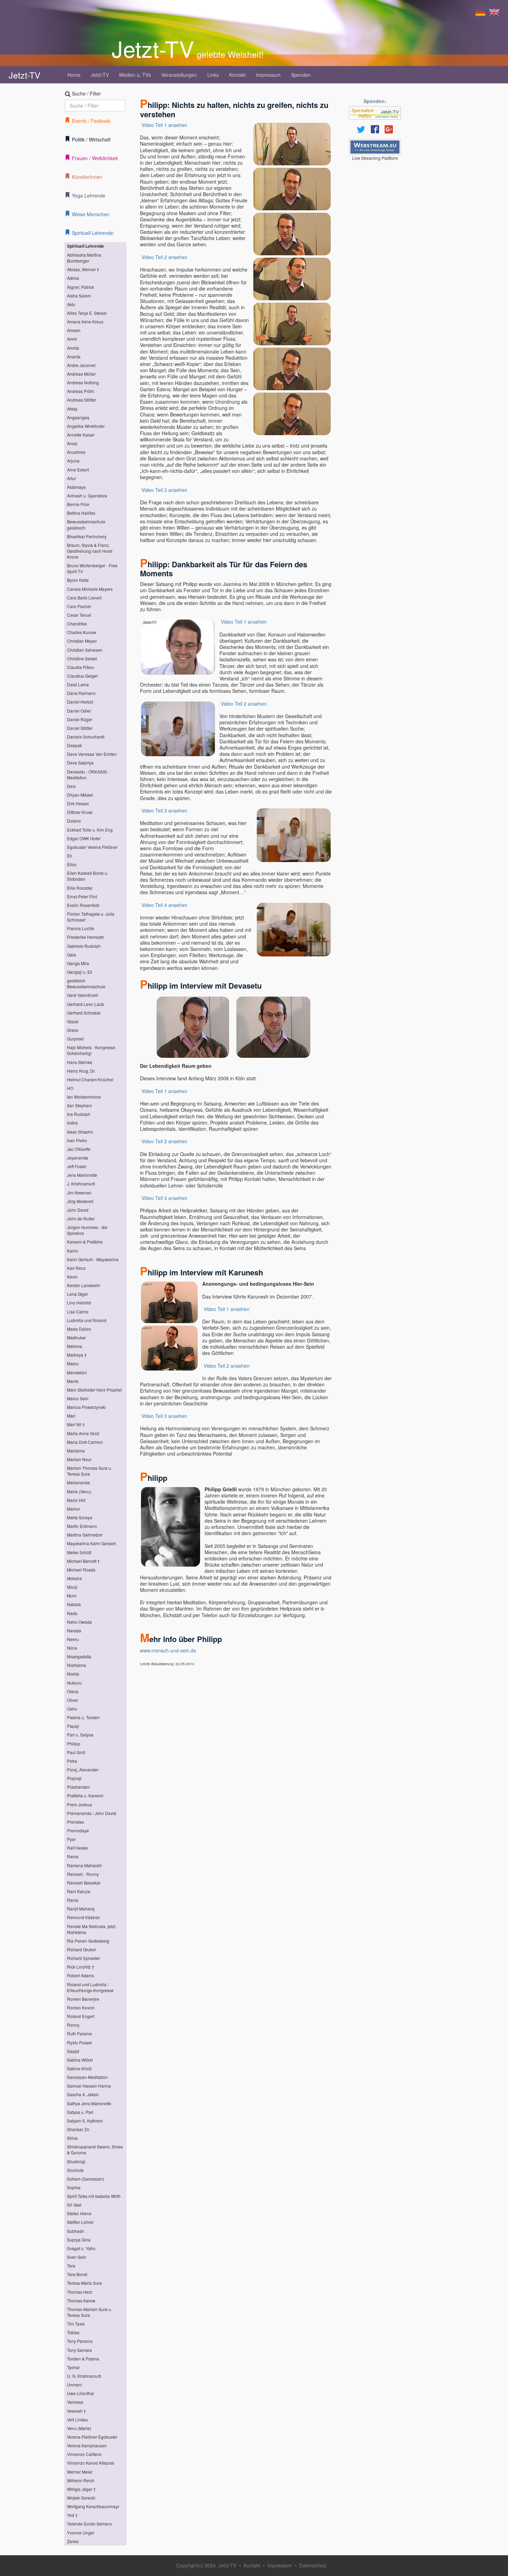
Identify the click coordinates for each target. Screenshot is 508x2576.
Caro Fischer (79, 606)
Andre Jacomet (81, 365)
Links (213, 75)
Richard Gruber (82, 1949)
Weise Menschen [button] (91, 214)
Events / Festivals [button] (91, 121)
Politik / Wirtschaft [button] (91, 139)
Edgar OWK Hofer (84, 838)
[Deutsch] (480, 12)
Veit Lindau (78, 2419)
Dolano (74, 821)
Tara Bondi (77, 2274)
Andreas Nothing (83, 382)
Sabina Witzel (80, 2060)
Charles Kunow (82, 632)
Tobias (73, 2332)
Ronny (73, 2025)
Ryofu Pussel (79, 2042)
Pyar (71, 1839)
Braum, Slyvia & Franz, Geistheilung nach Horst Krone (90, 551)
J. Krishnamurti (81, 1184)
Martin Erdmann (82, 1526)
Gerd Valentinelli (83, 995)
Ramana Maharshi (84, 1865)
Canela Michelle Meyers (90, 589)
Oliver (73, 1700)
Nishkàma (77, 1665)
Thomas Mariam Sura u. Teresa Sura (90, 2312)
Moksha (74, 1578)
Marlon (74, 1509)
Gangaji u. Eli (80, 972)
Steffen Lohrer (80, 2222)
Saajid (73, 2051)
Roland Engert (81, 2016)
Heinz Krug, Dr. (81, 1071)
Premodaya (78, 1830)
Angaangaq (78, 417)
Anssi (72, 443)
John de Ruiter (81, 1218)
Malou (73, 1363)
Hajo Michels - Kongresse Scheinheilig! (91, 1050)
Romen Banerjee (83, 1999)
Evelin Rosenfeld (83, 905)
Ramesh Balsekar (84, 1883)
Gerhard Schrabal (84, 1013)
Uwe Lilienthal (81, 2393)
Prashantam (78, 1787)
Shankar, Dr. (78, 2129)
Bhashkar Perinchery (87, 536)
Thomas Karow (81, 2300)
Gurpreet (75, 1039)
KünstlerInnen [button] (87, 177)
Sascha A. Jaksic (83, 2094)
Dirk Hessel (78, 803)
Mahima (75, 1346)
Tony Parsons (80, 2341)
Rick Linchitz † (81, 1967)
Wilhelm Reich (81, 2480)
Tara (71, 2266)
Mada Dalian (79, 1329)
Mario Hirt (76, 1500)
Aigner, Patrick (81, 287)
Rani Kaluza (79, 1891)
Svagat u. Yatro (81, 2248)
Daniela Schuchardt (86, 737)
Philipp (74, 1744)
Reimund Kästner (83, 1917)
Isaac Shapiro (80, 1132)
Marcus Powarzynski (86, 1407)
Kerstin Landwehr (84, 1285)
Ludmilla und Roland (87, 1320)
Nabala (74, 1604)
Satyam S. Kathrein (85, 2121)
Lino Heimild (79, 1303)
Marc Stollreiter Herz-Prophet (94, 1390)
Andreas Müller (81, 374)
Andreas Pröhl (81, 391)
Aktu (71, 304)
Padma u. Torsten (83, 1717)
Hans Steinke (80, 1062)
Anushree (76, 452)
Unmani (74, 2385)
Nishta (73, 1674)
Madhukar (77, 1337)
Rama (73, 1856)
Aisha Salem (79, 296)
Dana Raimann (81, 693)
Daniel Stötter (80, 728)
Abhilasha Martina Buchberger (84, 258)
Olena (73, 1691)
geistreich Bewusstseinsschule (86, 983)
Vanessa (75, 2402)
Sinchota (75, 2170)
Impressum (268, 75)
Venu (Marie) (79, 2428)
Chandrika (77, 624)
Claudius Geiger (82, 676)
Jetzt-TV (153, 48)
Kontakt (237, 75)
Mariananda (78, 1482)
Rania (73, 1900)
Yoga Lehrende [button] (89, 195)
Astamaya (76, 487)
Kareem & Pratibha (85, 1242)
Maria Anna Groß (83, 1433)
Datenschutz (313, 2565)
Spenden (301, 75)
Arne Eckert (78, 470)
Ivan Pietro (77, 1140)
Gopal (73, 1021)
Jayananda (78, 1158)
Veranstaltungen (179, 75)
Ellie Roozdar (80, 888)
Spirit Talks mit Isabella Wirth (94, 2196)
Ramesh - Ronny (83, 1874)
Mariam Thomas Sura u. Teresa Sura (90, 1471)
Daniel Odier (79, 711)
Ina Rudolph (79, 1114)
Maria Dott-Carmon (85, 1442)
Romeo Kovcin (81, 2007)
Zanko (73, 2541)
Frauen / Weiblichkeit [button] (95, 158)
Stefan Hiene (79, 2213)
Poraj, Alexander (83, 1770)
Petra (72, 1761)
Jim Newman (79, 1193)
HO (70, 1088)
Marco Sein (78, 1398)
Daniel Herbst (80, 702)
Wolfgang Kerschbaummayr (93, 2506)
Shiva (72, 2138)
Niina (72, 1648)
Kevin (72, 1277)
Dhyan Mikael (80, 795)
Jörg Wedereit (80, 1201)
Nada (72, 1613)
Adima (73, 278)
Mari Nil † (76, 1424)
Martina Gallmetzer (85, 1535)
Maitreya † (77, 1355)
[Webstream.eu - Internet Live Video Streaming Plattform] (375, 147)
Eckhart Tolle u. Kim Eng (90, 830)
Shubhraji (76, 2161)
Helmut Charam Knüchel (90, 1079)
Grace (73, 1030)
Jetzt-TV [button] (100, 75)
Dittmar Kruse (80, 812)
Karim (73, 1251)
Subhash (76, 2231)
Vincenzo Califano (84, 2454)
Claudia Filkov (81, 667)
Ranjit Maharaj (81, 1909)
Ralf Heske (77, 1848)
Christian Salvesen (85, 650)
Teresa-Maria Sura (84, 2283)
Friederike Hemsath (86, 937)
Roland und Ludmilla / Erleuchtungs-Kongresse (90, 1987)
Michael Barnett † (83, 1561)
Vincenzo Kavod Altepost (91, 2463)
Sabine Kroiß (79, 2068)
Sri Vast (74, 2205)
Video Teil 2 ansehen (164, 257)
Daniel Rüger (80, 719)
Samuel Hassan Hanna (89, 2086)
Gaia (72, 955)
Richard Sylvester (84, 1958)
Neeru (73, 1639)
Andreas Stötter (82, 400)
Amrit (72, 339)
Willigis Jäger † (81, 2489)
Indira (72, 1123)
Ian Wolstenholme (84, 1097)
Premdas (76, 1822)
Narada (74, 1630)
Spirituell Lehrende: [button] (93, 233)
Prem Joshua (79, 1804)
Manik (73, 1381)
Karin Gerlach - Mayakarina (93, 1259)
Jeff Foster (77, 1166)
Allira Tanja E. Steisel (87, 313)
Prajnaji (74, 1778)
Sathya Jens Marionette (89, 2103)
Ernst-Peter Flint (82, 896)
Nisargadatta (79, 1656)
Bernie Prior (78, 504)
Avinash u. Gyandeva (87, 496)
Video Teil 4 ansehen (164, 905)
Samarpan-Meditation (87, 2077)
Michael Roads (81, 1570)
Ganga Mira (78, 963)
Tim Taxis (76, 2324)
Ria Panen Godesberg (88, 1941)
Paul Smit (76, 1752)
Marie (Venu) (79, 1491)
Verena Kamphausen (87, 2445)
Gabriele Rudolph (84, 946)
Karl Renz (76, 1268)
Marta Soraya (80, 1517)
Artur (72, 478)
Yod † (72, 2515)
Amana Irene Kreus (85, 322)
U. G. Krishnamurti (84, 2376)
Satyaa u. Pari (80, 2112)
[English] (494, 12)
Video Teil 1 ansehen (164, 125)
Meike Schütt (79, 1552)
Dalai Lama (78, 684)
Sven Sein (77, 2257)
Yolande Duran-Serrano (90, 2524)
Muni (72, 1596)
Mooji (72, 1587)
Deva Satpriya (80, 763)
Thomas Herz (80, 2292)
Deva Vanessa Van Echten (92, 754)
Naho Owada (79, 1622)
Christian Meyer (82, 641)
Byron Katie (78, 580)
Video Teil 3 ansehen (164, 490)
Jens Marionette (82, 1175)
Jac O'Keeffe (79, 1149)
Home (74, 75)
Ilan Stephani (79, 1105)
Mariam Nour (79, 1459)
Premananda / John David (92, 1813)
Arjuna (73, 461)
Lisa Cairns (78, 1312)
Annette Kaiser (81, 435)
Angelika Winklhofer (86, 426)
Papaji (73, 1726)
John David (78, 1210)
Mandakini (77, 1372)
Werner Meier (80, 2472)
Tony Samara (79, 2350)
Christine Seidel (82, 658)
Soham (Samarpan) (86, 2179)
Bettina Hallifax (81, 513)
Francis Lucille (81, 928)
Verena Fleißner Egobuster (92, 2437)
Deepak (74, 745)
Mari (71, 1416)
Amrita (73, 348)
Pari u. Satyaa (80, 1735)
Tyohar (73, 2367)
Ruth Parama (79, 2033)
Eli (69, 856)
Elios (72, 864)
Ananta (74, 356)
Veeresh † (77, 2411)
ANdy (72, 409)
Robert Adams (81, 1975)
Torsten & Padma (83, 2359)
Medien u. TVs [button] (135, 75)
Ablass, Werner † (83, 269)
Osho (72, 1709)
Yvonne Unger (81, 2533)
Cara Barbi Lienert (84, 598)
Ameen (74, 330)
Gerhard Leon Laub (86, 1004)
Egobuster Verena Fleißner (92, 847)
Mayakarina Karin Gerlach (92, 1543)
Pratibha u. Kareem (85, 1795)
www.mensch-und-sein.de (168, 1650)
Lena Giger (78, 1294)
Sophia (74, 2187)
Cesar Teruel (79, 615)
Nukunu (74, 1683)
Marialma (76, 1451)
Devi (71, 786)
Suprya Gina (79, 2240)
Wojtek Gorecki (81, 2498)
